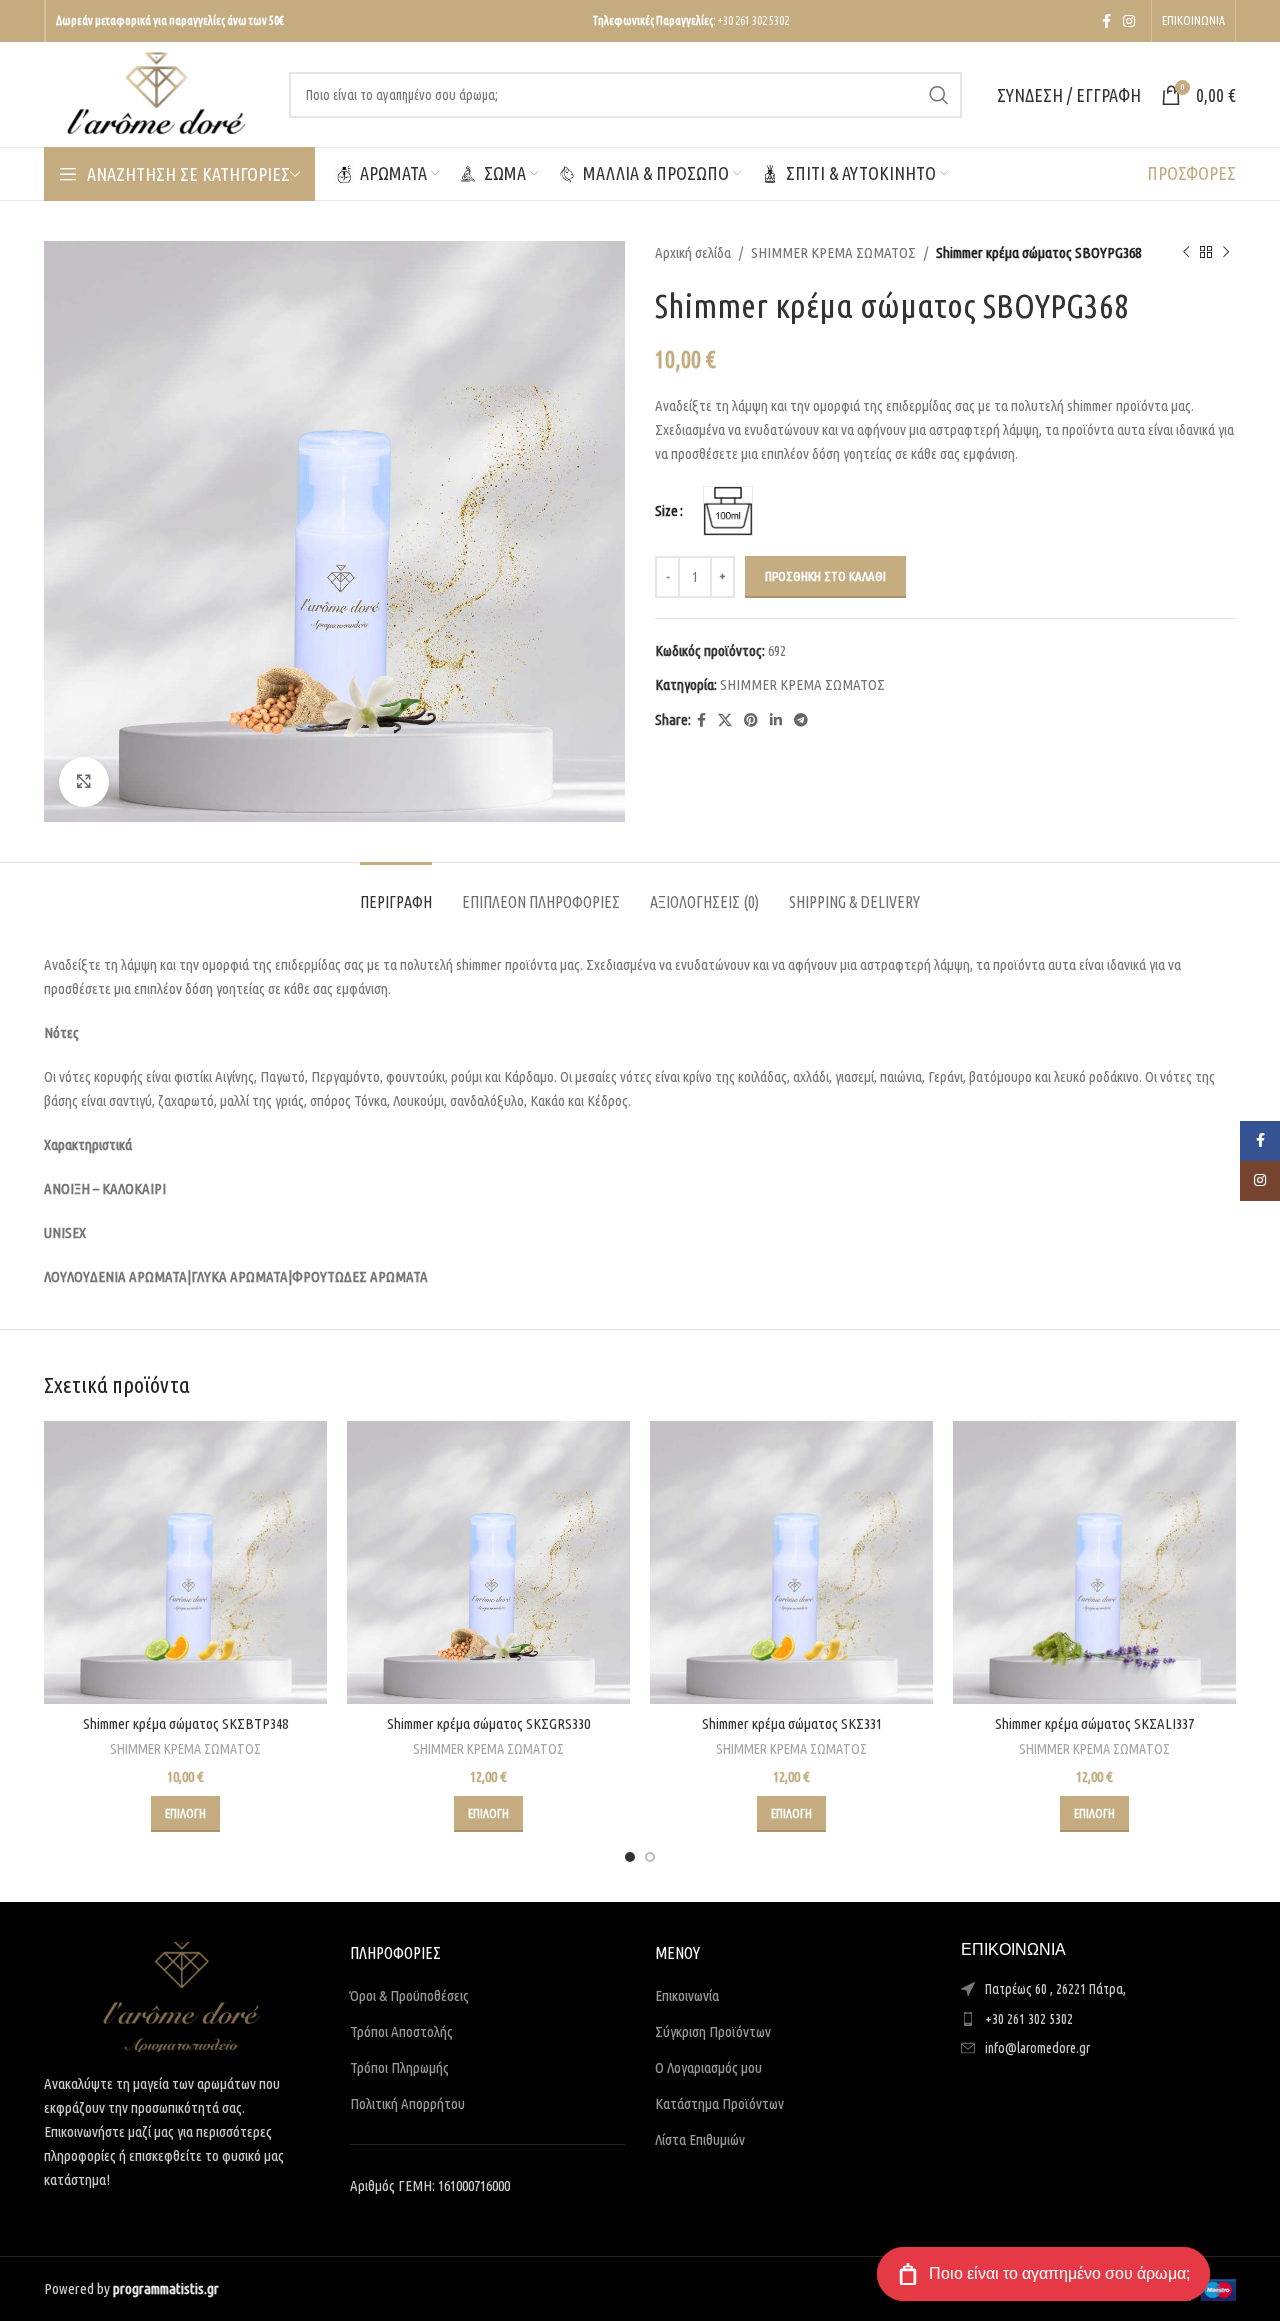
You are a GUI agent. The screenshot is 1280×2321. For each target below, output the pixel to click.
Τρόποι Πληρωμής (399, 2067)
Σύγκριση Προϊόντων (713, 2031)
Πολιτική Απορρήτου (407, 2103)
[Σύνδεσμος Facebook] (1106, 21)
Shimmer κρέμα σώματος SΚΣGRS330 (488, 1723)
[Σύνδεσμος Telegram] (801, 720)
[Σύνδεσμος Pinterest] (751, 720)
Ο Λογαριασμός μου (708, 2067)
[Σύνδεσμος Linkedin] (776, 720)
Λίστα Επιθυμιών (700, 2139)
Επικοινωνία (687, 1995)
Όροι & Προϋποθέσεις (409, 1995)
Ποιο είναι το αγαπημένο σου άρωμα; (1059, 2273)
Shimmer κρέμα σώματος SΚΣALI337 (1094, 1723)
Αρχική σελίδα (693, 252)
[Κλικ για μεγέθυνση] (84, 782)
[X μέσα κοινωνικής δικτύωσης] (725, 720)
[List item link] (1099, 2019)
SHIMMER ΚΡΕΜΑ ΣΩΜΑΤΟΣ (833, 252)
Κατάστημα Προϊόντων (719, 2103)
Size (666, 510)
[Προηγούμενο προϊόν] (1186, 253)
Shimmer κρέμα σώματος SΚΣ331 (792, 1723)
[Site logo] (156, 92)
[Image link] (182, 1995)
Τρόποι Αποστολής (401, 2031)
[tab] (396, 892)
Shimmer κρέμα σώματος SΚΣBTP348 (185, 1723)
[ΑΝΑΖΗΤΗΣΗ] (939, 95)
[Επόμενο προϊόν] (1226, 253)
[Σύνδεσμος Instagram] (1129, 21)
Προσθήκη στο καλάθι (825, 576)
